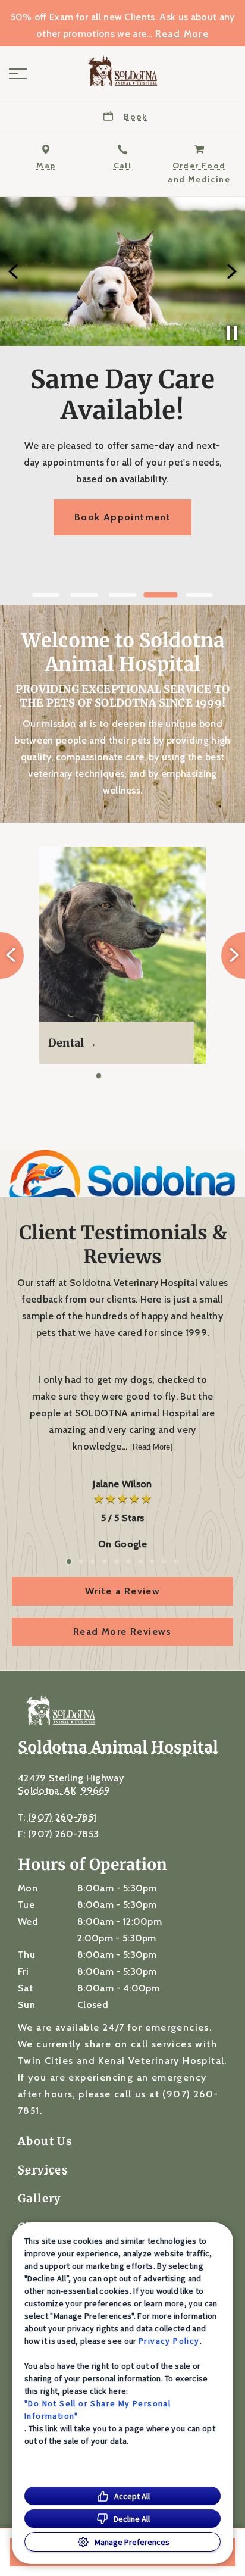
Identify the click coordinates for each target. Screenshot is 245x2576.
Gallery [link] (40, 2199)
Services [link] (43, 2170)
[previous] (14, 271)
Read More (182, 34)
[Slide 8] (152, 1562)
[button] (18, 74)
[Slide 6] (128, 1562)
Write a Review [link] (123, 1591)
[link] (122, 71)
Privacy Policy (169, 2341)
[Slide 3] (122, 595)
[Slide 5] (199, 595)
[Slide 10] (176, 1562)
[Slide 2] (84, 595)
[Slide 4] (161, 595)
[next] (231, 271)
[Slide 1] (46, 595)
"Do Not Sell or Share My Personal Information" (98, 2410)
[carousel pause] (232, 333)
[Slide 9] (164, 1562)
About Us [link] (45, 2141)
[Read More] (151, 1447)
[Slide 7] (140, 1562)
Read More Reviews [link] (122, 1632)
